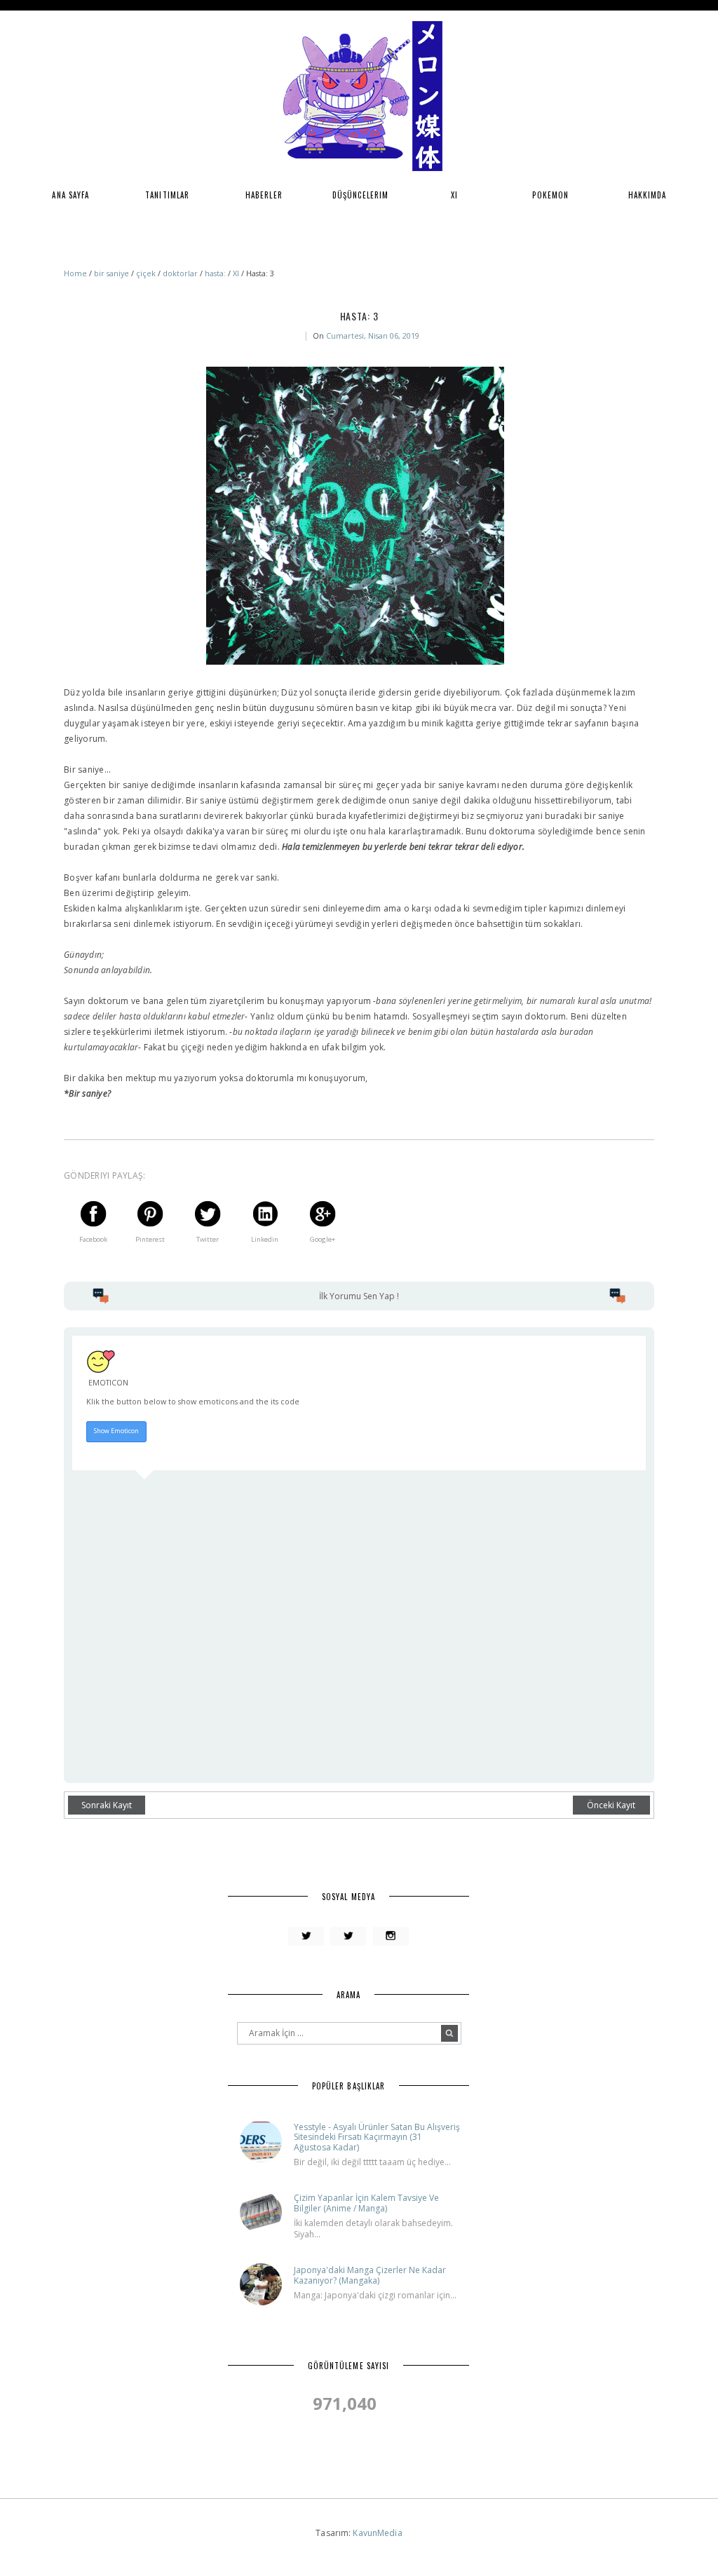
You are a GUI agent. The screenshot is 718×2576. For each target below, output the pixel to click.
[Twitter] (306, 1937)
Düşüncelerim (360, 195)
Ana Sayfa (70, 195)
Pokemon (550, 195)
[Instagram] (391, 1937)
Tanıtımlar (167, 195)
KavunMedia (377, 2533)
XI (454, 195)
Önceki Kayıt (611, 1805)
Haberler (264, 195)
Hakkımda (648, 195)
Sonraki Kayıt (107, 1805)
